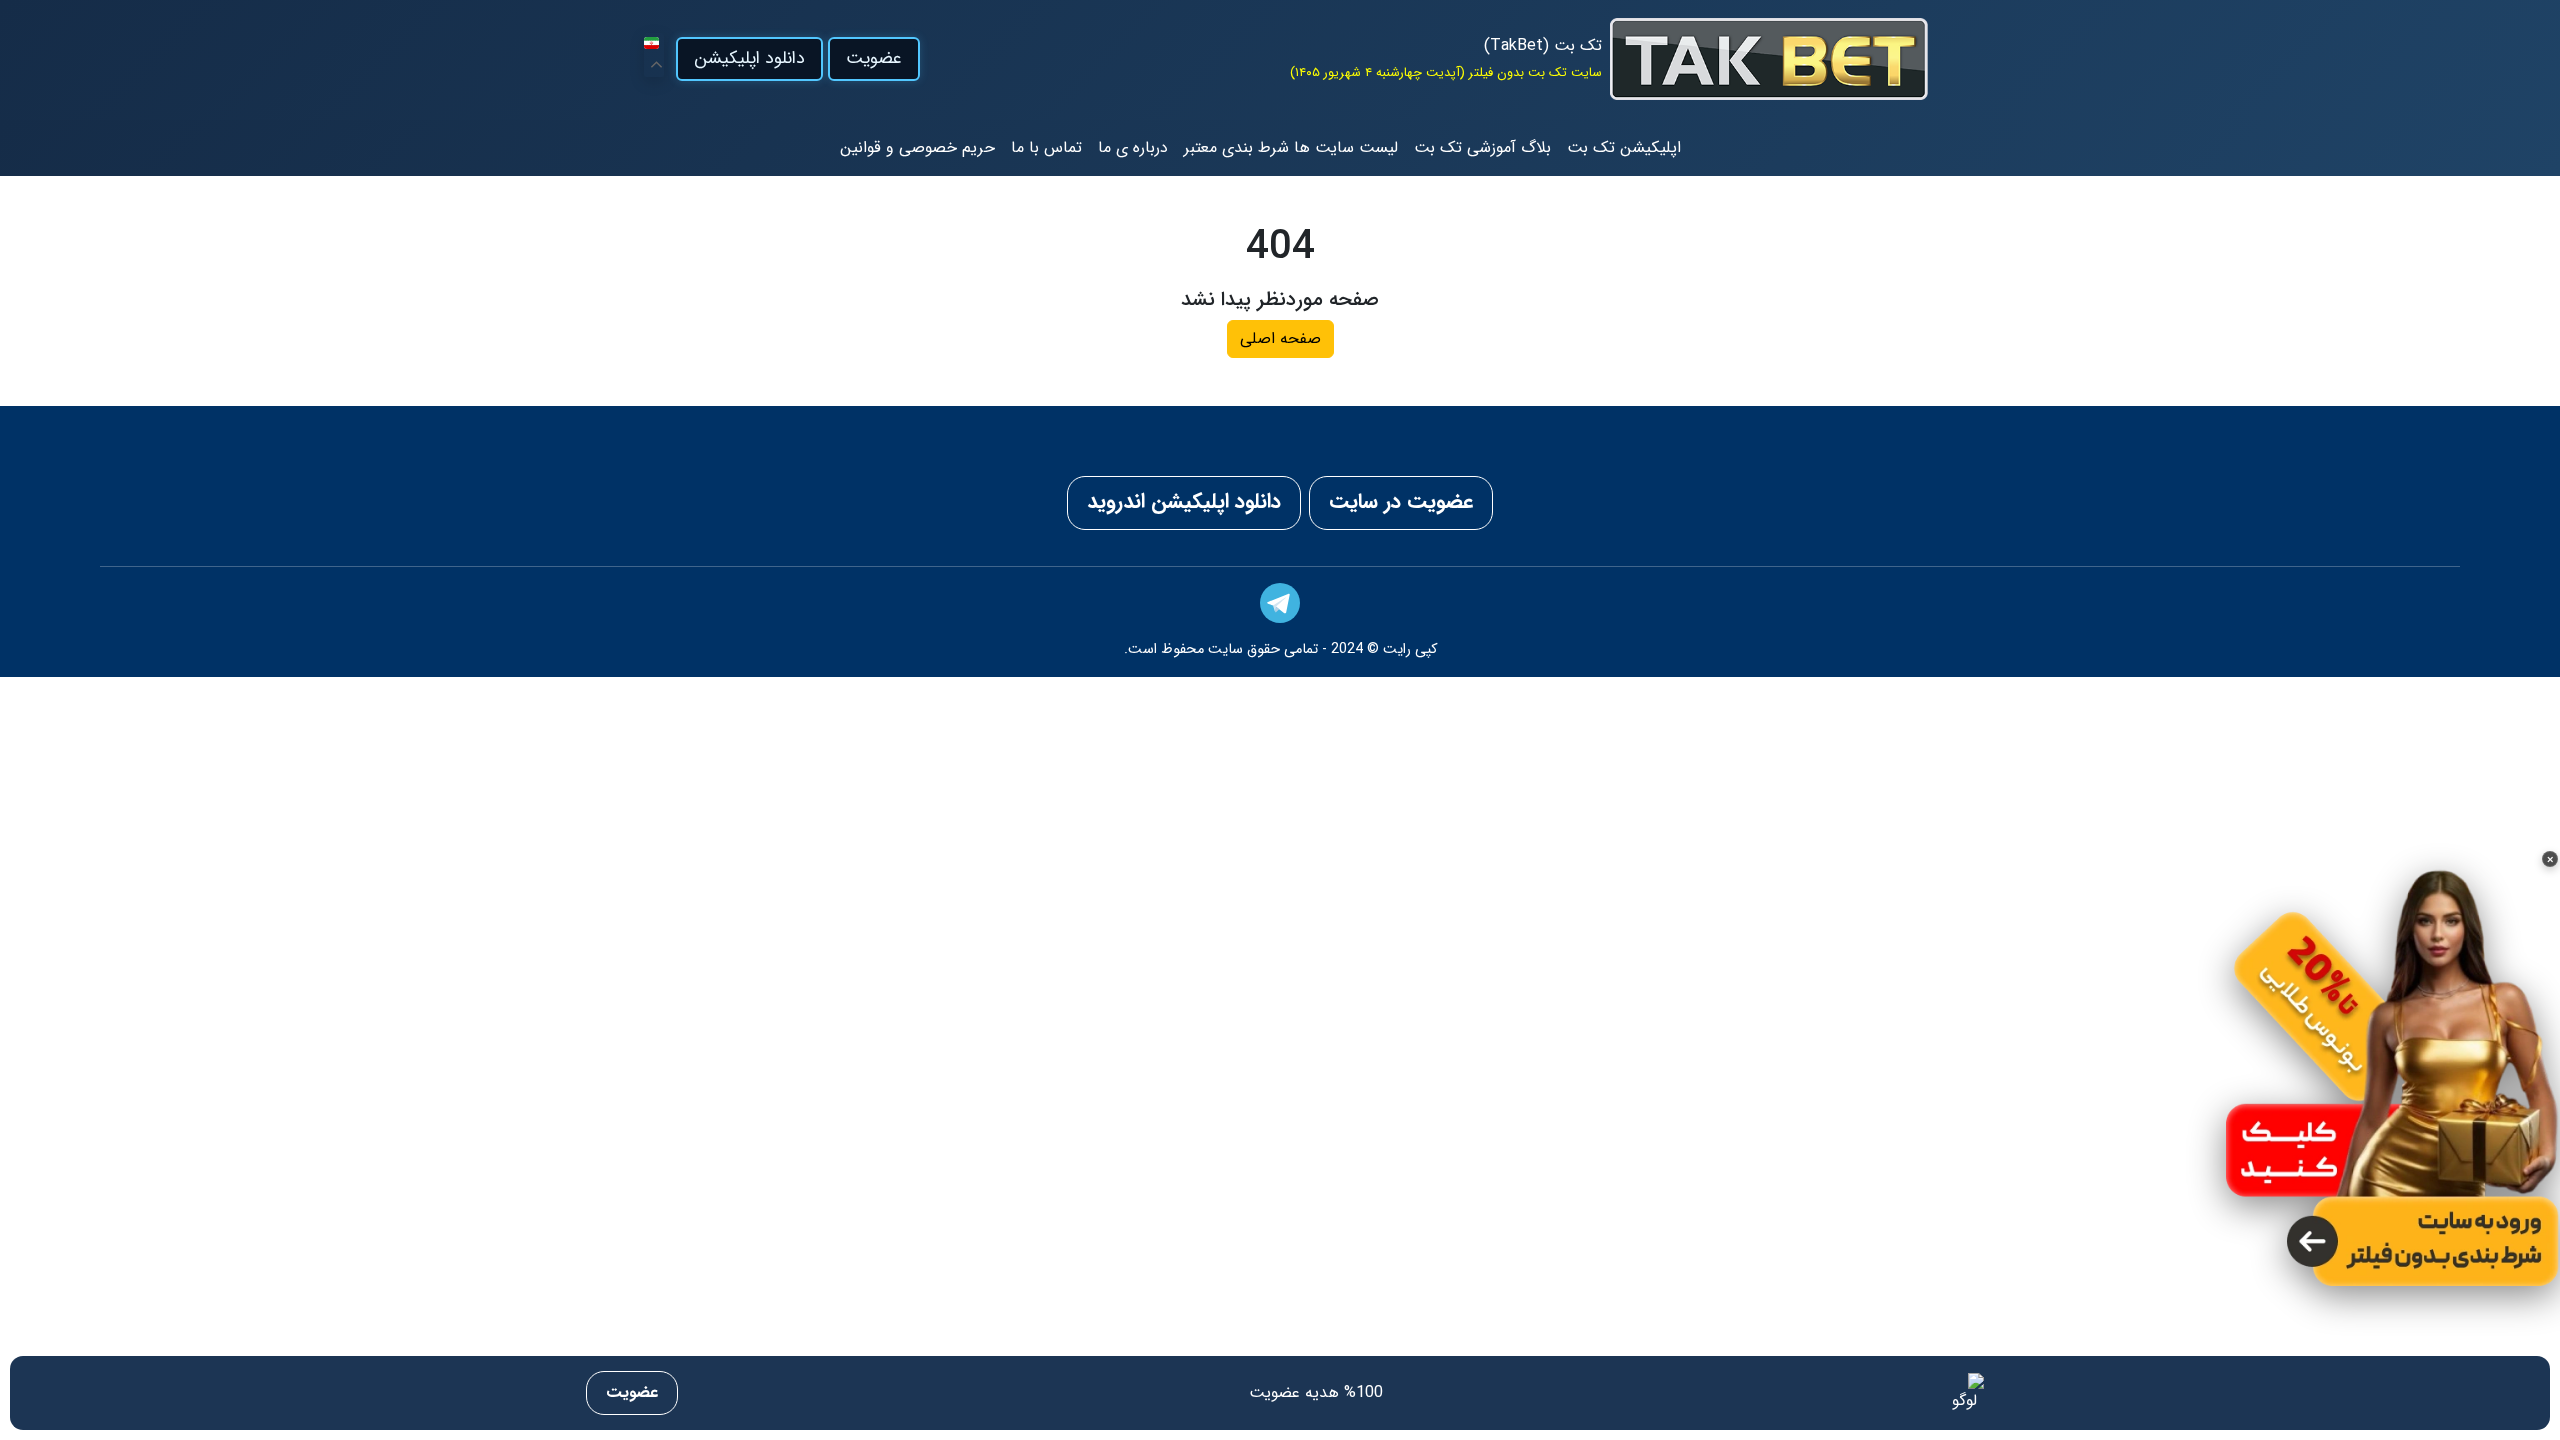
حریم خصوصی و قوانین (917, 147)
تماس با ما (1046, 147)
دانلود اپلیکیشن (749, 58)
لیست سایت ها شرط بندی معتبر (1291, 147)
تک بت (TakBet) (1543, 46)
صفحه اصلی (1280, 338)
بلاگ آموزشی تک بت (1482, 147)
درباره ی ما (1133, 147)
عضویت (874, 58)
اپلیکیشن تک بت (1624, 147)
